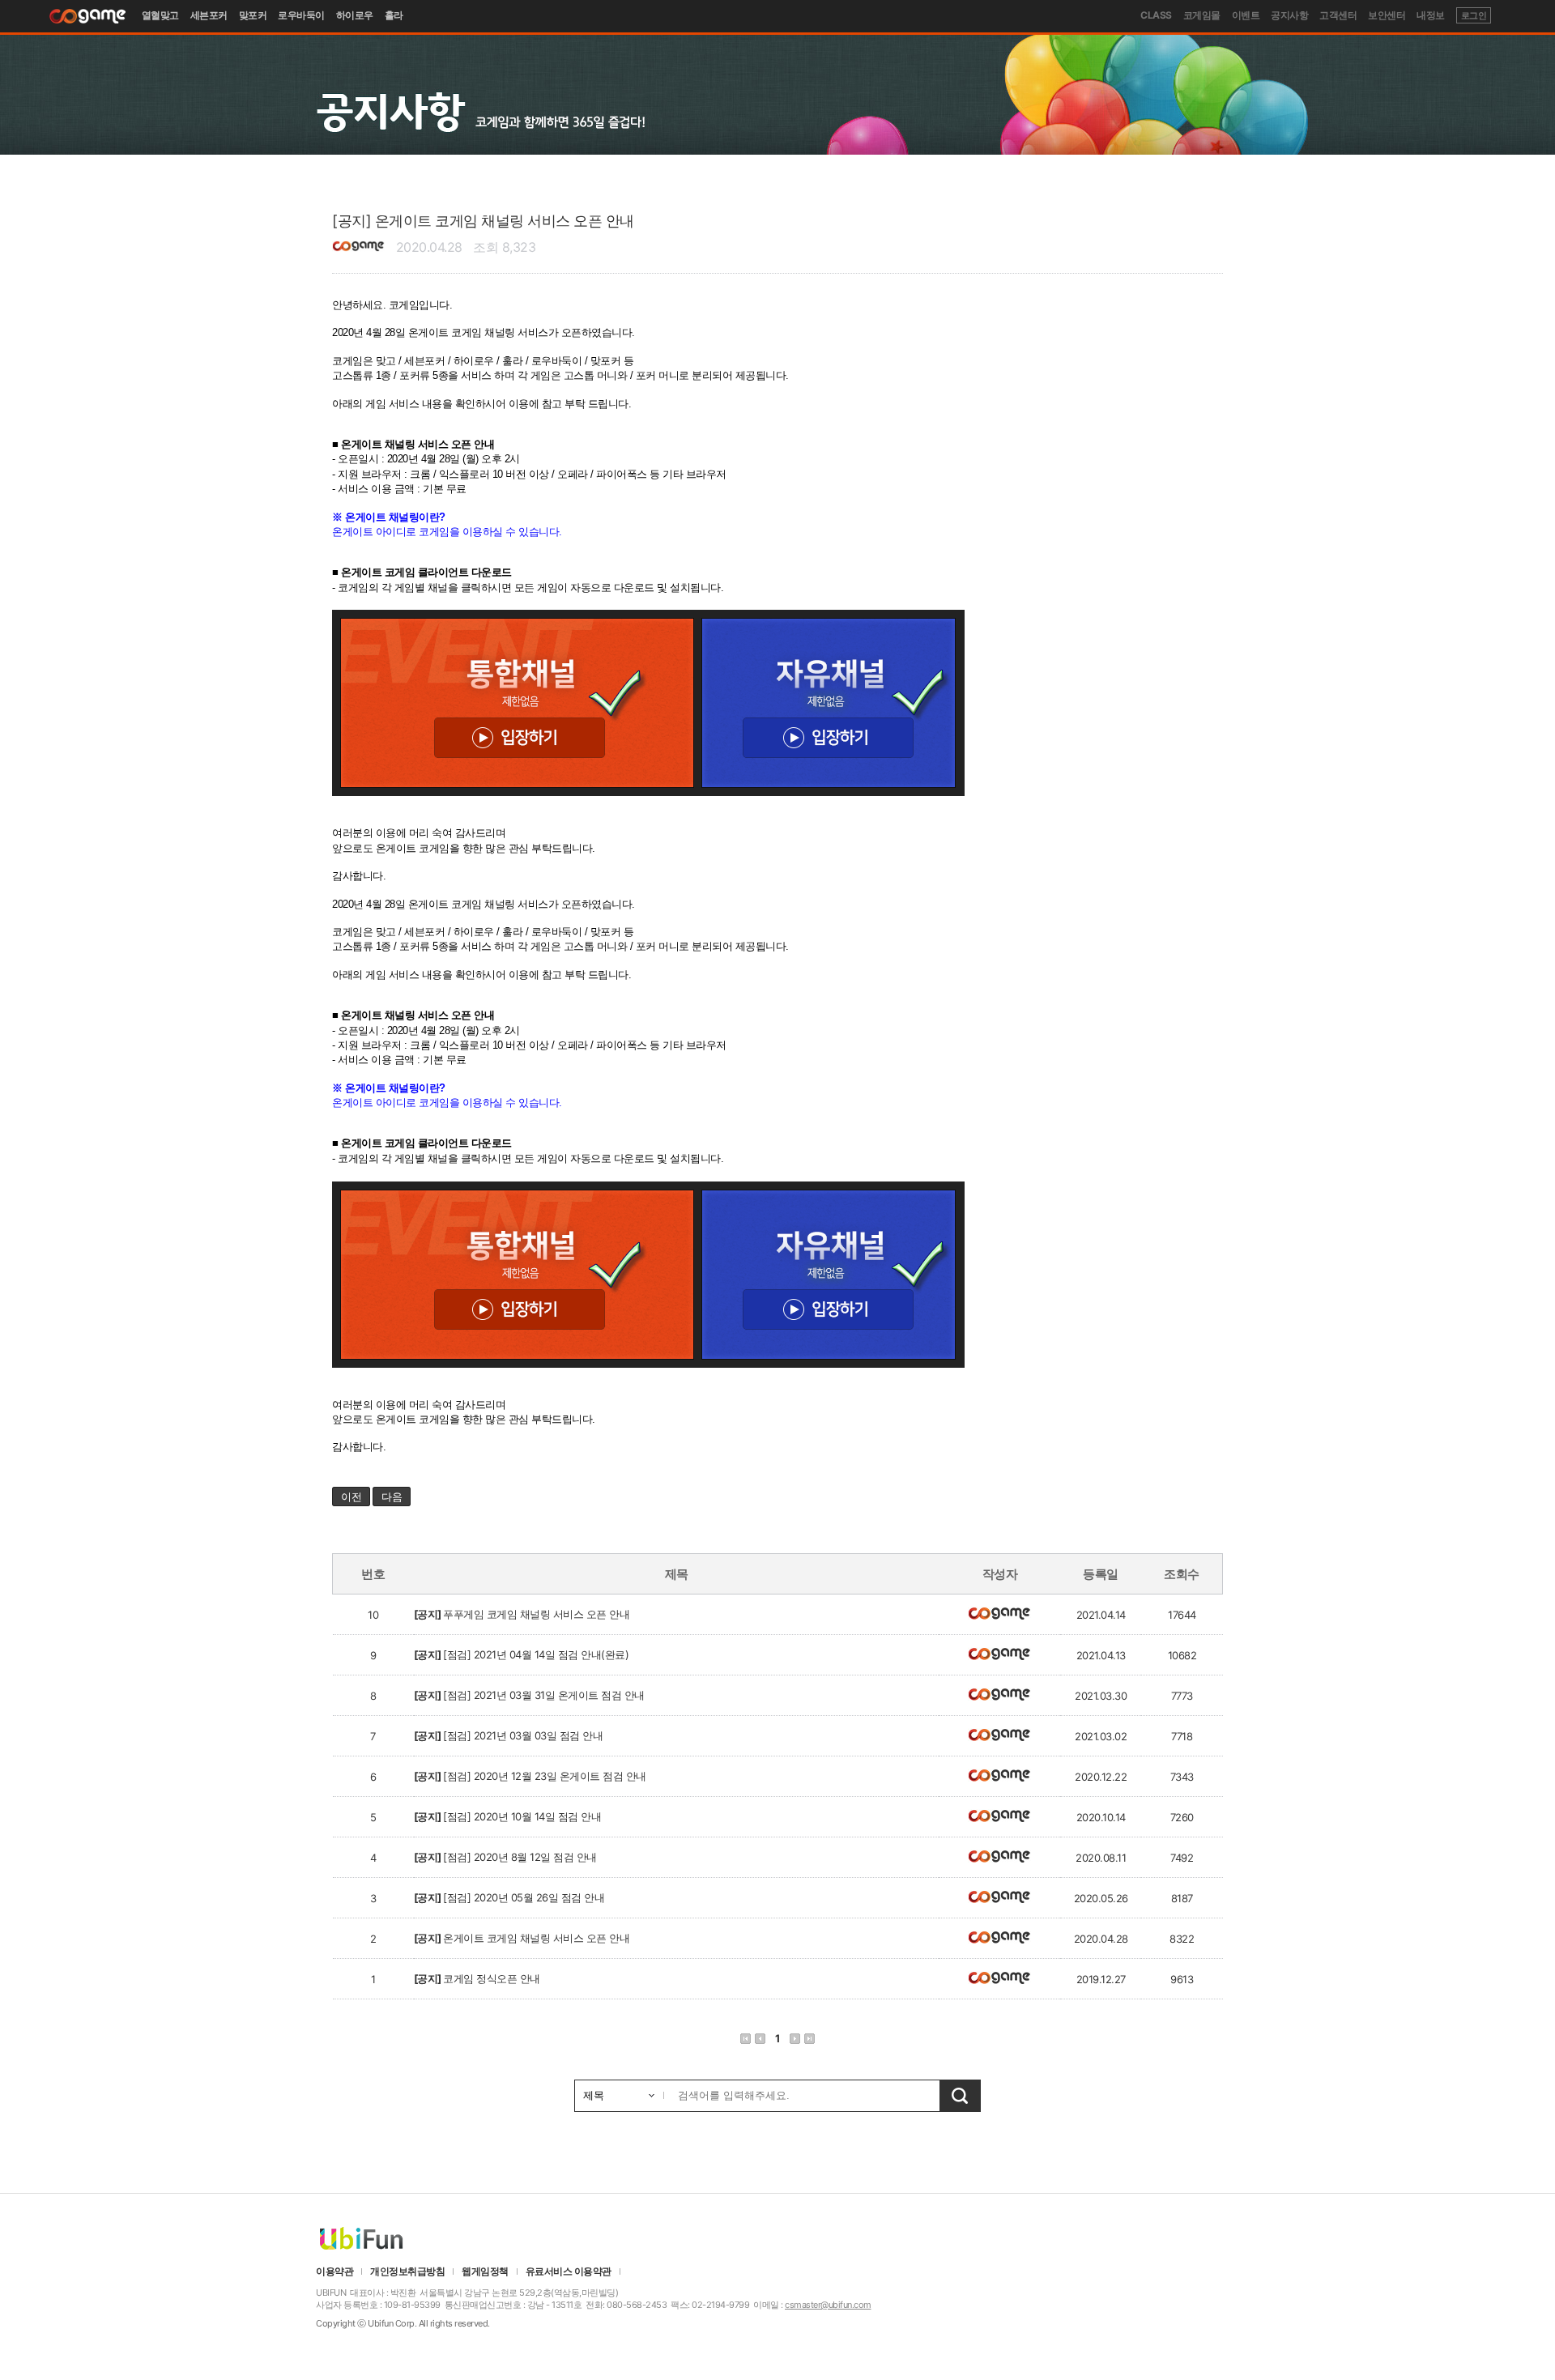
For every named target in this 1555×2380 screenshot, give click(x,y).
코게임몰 (1202, 15)
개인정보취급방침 (407, 2271)
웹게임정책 (485, 2271)
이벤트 (1246, 15)
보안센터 (1387, 15)
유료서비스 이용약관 (569, 2271)
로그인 (1474, 15)
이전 (351, 1497)
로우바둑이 (301, 15)
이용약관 (334, 2271)
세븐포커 (209, 15)
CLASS (1156, 15)
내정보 (1431, 15)
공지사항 (1289, 15)
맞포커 (253, 15)
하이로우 (355, 15)
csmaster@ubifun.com (828, 2305)
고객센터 (1338, 15)
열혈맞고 (160, 15)
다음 (392, 1497)
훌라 (394, 15)
